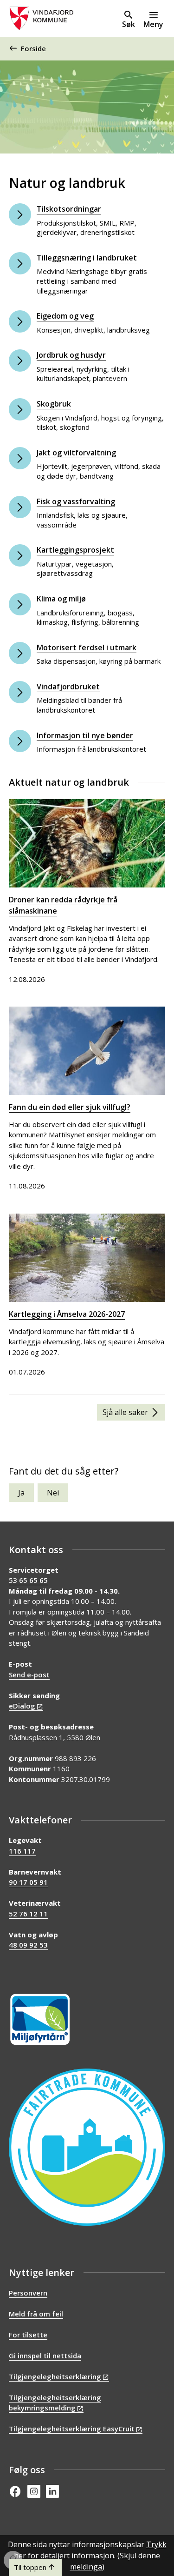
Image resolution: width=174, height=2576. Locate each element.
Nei (53, 1493)
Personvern (28, 2293)
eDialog (22, 1706)
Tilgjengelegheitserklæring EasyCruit (72, 2429)
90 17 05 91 (28, 1882)
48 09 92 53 (28, 1945)
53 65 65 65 (28, 1580)
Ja (21, 1493)
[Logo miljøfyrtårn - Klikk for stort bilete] (40, 2019)
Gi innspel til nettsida (45, 2356)
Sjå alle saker (125, 1412)
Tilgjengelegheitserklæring (55, 2376)
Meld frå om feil (36, 2314)
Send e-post (29, 1675)
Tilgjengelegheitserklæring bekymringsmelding (55, 2403)
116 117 (22, 1851)
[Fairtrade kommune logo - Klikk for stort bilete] (87, 2147)
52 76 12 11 (28, 1914)
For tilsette (28, 2335)
